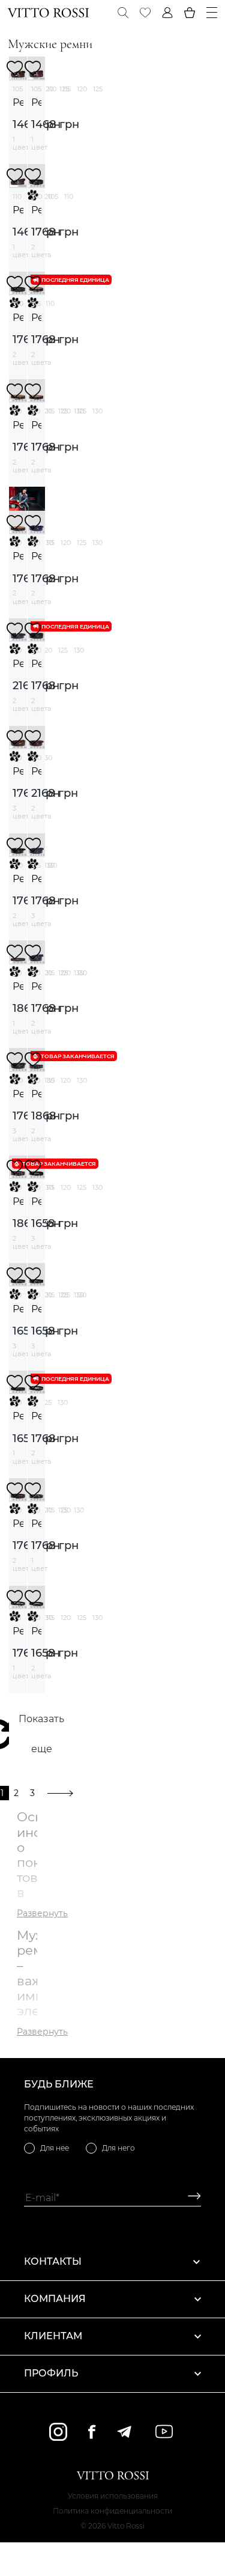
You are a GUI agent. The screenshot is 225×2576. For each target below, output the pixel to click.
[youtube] (164, 2431)
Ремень (18, 102)
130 (97, 411)
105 (18, 89)
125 (98, 89)
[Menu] (212, 13)
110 (52, 89)
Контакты (53, 2261)
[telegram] (124, 2432)
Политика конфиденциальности (112, 2511)
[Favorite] (145, 13)
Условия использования (113, 2496)
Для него (118, 2148)
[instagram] (58, 2432)
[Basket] (190, 13)
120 (82, 89)
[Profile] (167, 13)
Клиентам (53, 2336)
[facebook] (92, 2431)
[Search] (123, 13)
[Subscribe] (190, 2198)
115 (67, 89)
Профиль (51, 2373)
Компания (55, 2299)
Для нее (55, 2148)
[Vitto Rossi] (48, 13)
